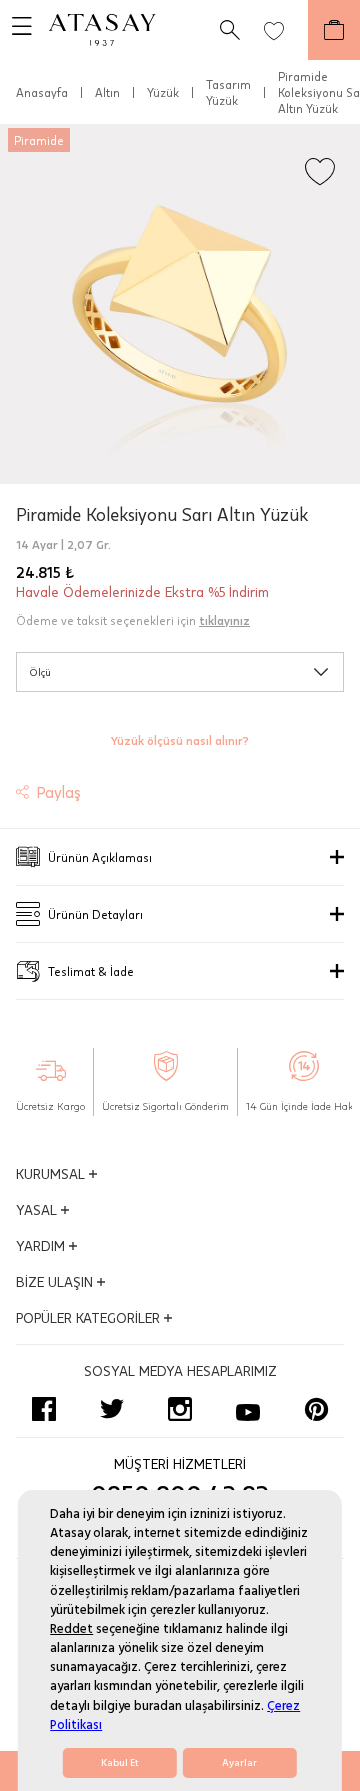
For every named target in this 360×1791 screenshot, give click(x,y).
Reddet (71, 1629)
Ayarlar (239, 1763)
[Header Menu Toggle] (16, 30)
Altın (107, 92)
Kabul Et (120, 1763)
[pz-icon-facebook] (44, 1409)
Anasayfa (42, 92)
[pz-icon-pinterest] (316, 1409)
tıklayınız (224, 620)
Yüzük (163, 92)
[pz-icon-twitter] (112, 1409)
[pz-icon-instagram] (180, 1409)
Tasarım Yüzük (228, 92)
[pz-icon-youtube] (248, 1409)
